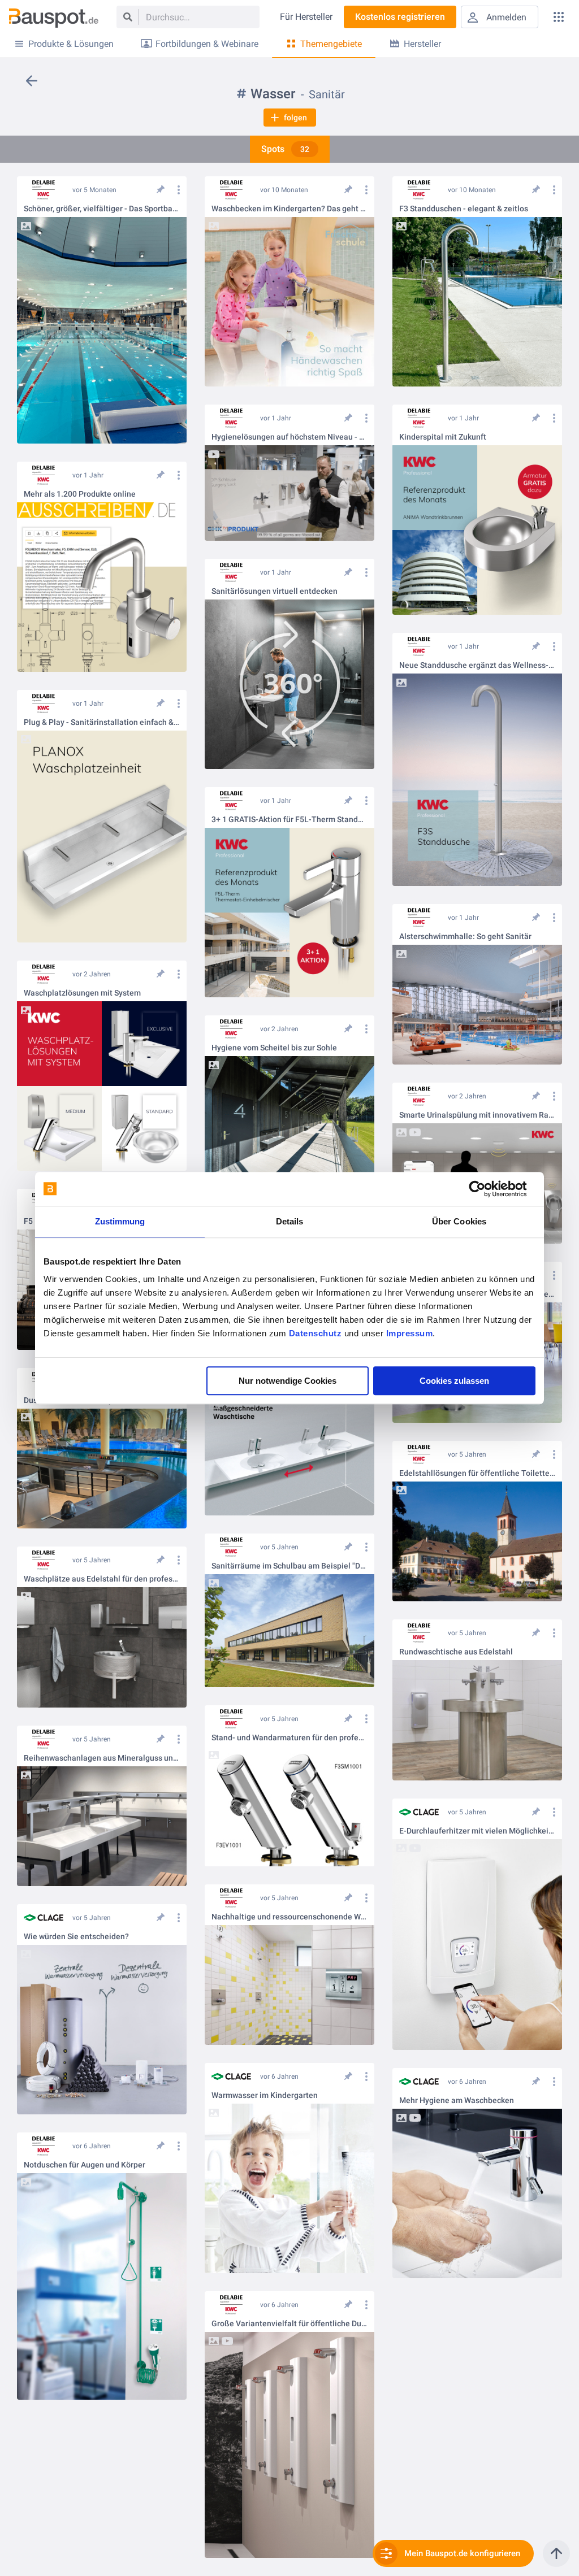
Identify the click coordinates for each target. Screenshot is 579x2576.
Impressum (410, 1333)
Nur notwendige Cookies (288, 1381)
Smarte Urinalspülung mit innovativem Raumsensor (477, 1115)
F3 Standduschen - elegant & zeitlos (464, 209)
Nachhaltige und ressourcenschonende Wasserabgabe (289, 1917)
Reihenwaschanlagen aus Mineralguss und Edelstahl (102, 1758)
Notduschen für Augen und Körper (85, 2165)
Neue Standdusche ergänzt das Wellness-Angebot (477, 665)
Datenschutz (316, 1333)
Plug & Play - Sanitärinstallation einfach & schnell (102, 722)
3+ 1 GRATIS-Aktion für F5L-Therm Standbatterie (289, 820)
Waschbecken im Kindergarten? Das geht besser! (289, 209)
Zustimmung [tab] (120, 1221)
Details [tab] (290, 1221)
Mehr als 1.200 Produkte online (80, 494)
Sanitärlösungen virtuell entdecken (275, 591)
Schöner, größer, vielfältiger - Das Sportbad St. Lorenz (102, 209)
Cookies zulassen (454, 1381)
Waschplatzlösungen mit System (82, 993)
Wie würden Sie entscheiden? (76, 1937)
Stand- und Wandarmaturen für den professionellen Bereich (289, 1738)
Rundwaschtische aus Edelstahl (456, 1652)
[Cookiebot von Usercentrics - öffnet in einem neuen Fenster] (486, 1189)
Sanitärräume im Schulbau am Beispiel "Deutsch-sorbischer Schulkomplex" (289, 1566)
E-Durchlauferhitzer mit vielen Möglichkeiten (477, 1831)
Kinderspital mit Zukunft (443, 437)
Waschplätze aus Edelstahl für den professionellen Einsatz (102, 1579)
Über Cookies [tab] (459, 1221)
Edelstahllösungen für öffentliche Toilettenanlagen (477, 1473)
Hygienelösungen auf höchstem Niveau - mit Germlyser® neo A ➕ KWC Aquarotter (289, 437)
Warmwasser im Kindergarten (265, 2095)
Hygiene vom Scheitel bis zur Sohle (274, 1048)
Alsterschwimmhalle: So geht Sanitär (465, 937)
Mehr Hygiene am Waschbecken (457, 2101)
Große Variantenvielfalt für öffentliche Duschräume (289, 2324)
